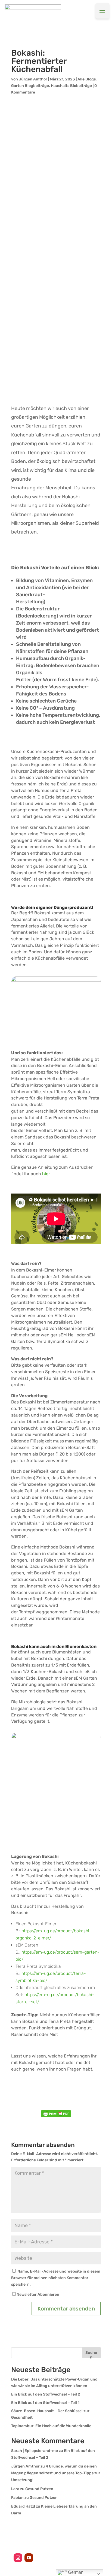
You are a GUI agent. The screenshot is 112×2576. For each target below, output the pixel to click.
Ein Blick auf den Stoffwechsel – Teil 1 (45, 2403)
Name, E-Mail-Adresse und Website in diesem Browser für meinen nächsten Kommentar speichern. (56, 2278)
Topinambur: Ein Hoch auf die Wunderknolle (51, 2426)
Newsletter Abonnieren (38, 2295)
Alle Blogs (87, 79)
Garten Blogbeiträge (30, 86)
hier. (46, 1174)
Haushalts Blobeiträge (71, 86)
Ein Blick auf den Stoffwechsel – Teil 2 (46, 2394)
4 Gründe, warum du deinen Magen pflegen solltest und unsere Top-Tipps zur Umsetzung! (56, 2473)
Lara (15, 2489)
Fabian (17, 2498)
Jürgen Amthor (33, 79)
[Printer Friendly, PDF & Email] (56, 2114)
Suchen (91, 2354)
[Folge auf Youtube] (29, 2558)
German (75, 2572)
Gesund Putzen (39, 2489)
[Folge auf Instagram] (18, 2558)
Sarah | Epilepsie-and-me (35, 2451)
